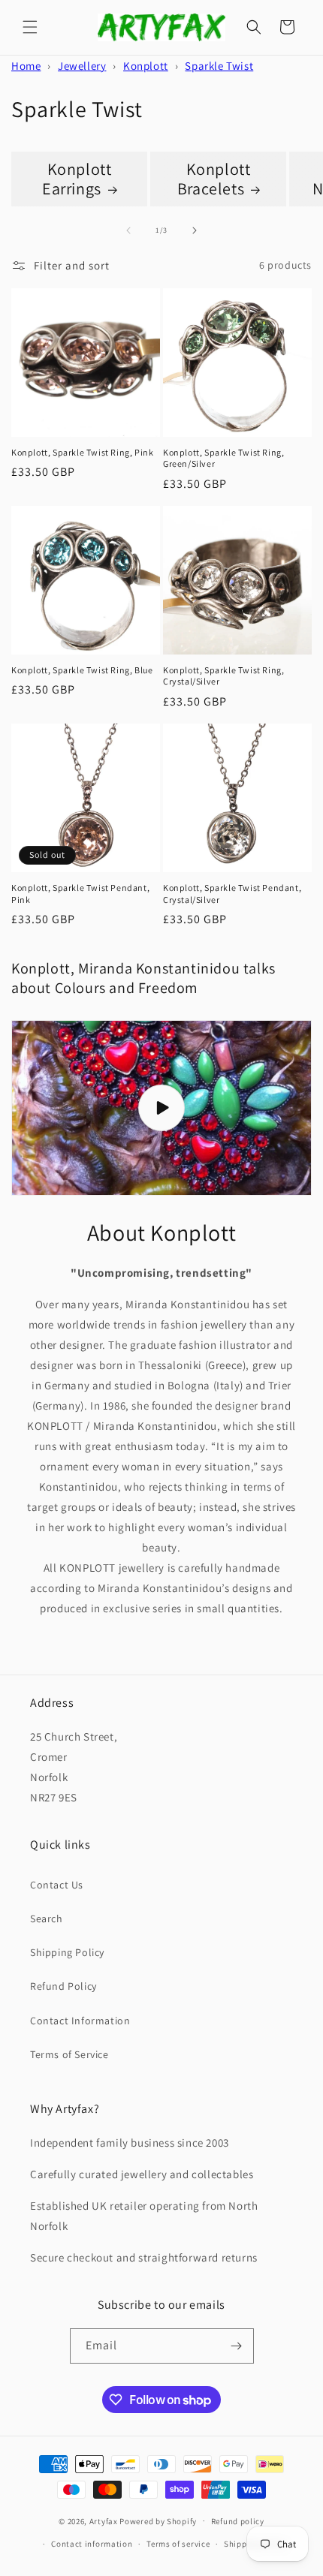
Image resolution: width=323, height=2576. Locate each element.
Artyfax (104, 2520)
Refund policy (238, 2521)
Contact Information (80, 2021)
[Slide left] (128, 230)
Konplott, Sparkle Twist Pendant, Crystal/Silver (232, 894)
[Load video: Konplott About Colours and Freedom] (161, 1108)
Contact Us (57, 1885)
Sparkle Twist (219, 66)
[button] (30, 27)
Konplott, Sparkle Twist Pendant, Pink (80, 894)
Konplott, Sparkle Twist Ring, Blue (82, 670)
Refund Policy (63, 1986)
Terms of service (178, 2544)
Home (26, 66)
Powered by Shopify (158, 2520)
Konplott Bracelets (214, 179)
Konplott (146, 66)
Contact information (92, 2544)
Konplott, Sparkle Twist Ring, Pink (82, 452)
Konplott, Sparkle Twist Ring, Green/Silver (223, 458)
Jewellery (82, 66)
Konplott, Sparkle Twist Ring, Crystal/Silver (223, 676)
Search (47, 1918)
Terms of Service (69, 2054)
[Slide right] (195, 230)
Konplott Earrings (77, 179)
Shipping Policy (67, 1952)
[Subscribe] (237, 2346)
